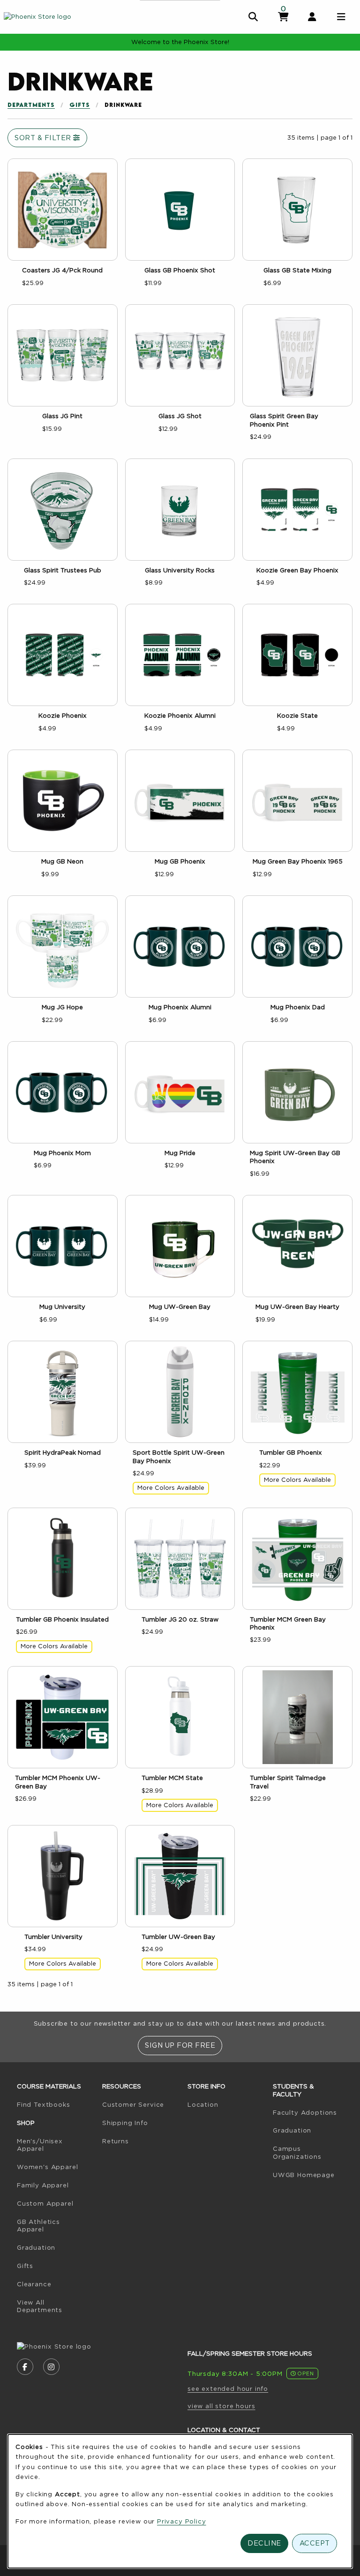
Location (203, 2104)
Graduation (36, 2247)
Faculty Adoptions (312, 2112)
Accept (315, 2543)
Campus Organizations (297, 2152)
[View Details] (63, 210)
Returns (116, 2141)
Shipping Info (125, 2123)
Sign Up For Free (180, 2045)
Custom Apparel (45, 2203)
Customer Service (133, 2104)
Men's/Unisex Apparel (40, 2145)
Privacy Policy (182, 2521)
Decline (264, 2543)
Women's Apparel (47, 2167)
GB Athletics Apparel (38, 2226)
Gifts (80, 105)
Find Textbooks (56, 2104)
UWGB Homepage (312, 2174)
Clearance (34, 2284)
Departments (31, 105)
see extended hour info (228, 2388)
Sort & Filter (44, 138)
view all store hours (221, 2406)
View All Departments (40, 2306)
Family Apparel (43, 2185)
